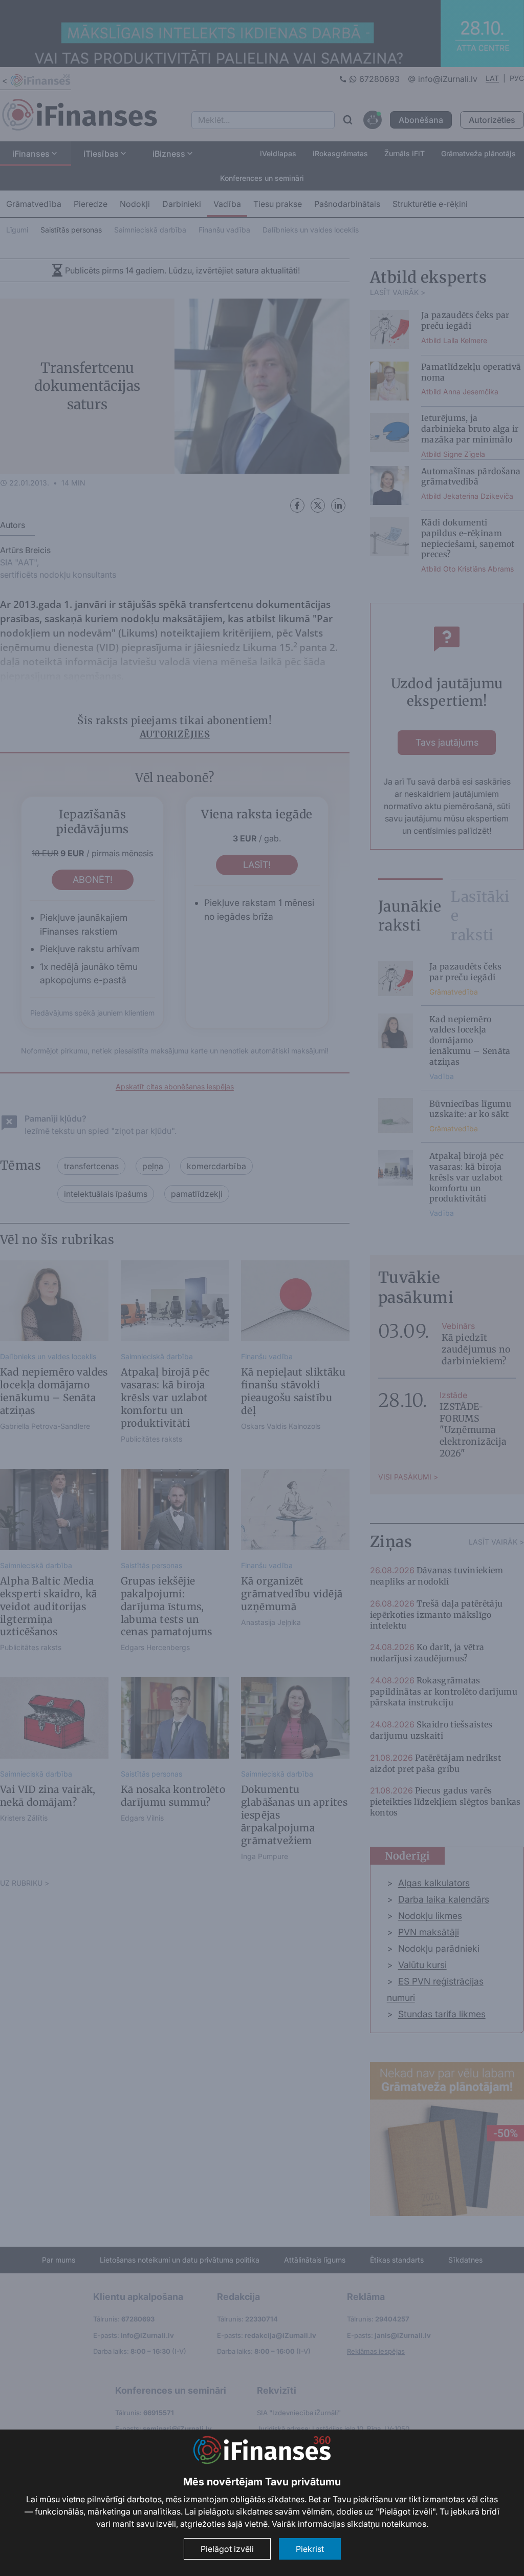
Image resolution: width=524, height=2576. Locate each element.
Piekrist (310, 2549)
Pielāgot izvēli (227, 2549)
